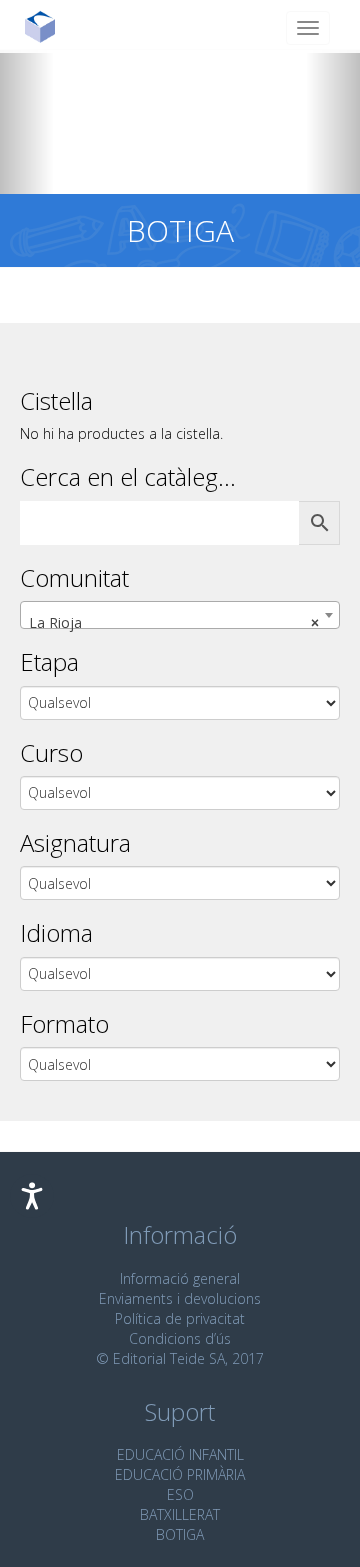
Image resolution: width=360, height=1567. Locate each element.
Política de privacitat (180, 1318)
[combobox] (180, 615)
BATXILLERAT (180, 1514)
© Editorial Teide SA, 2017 (180, 1358)
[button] (27, 122)
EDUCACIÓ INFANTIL (180, 1454)
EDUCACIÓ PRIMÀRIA (180, 1474)
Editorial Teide (47, 26)
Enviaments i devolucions (180, 1298)
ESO (180, 1494)
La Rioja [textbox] (174, 622)
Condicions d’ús (180, 1338)
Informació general (180, 1278)
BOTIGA (180, 1534)
